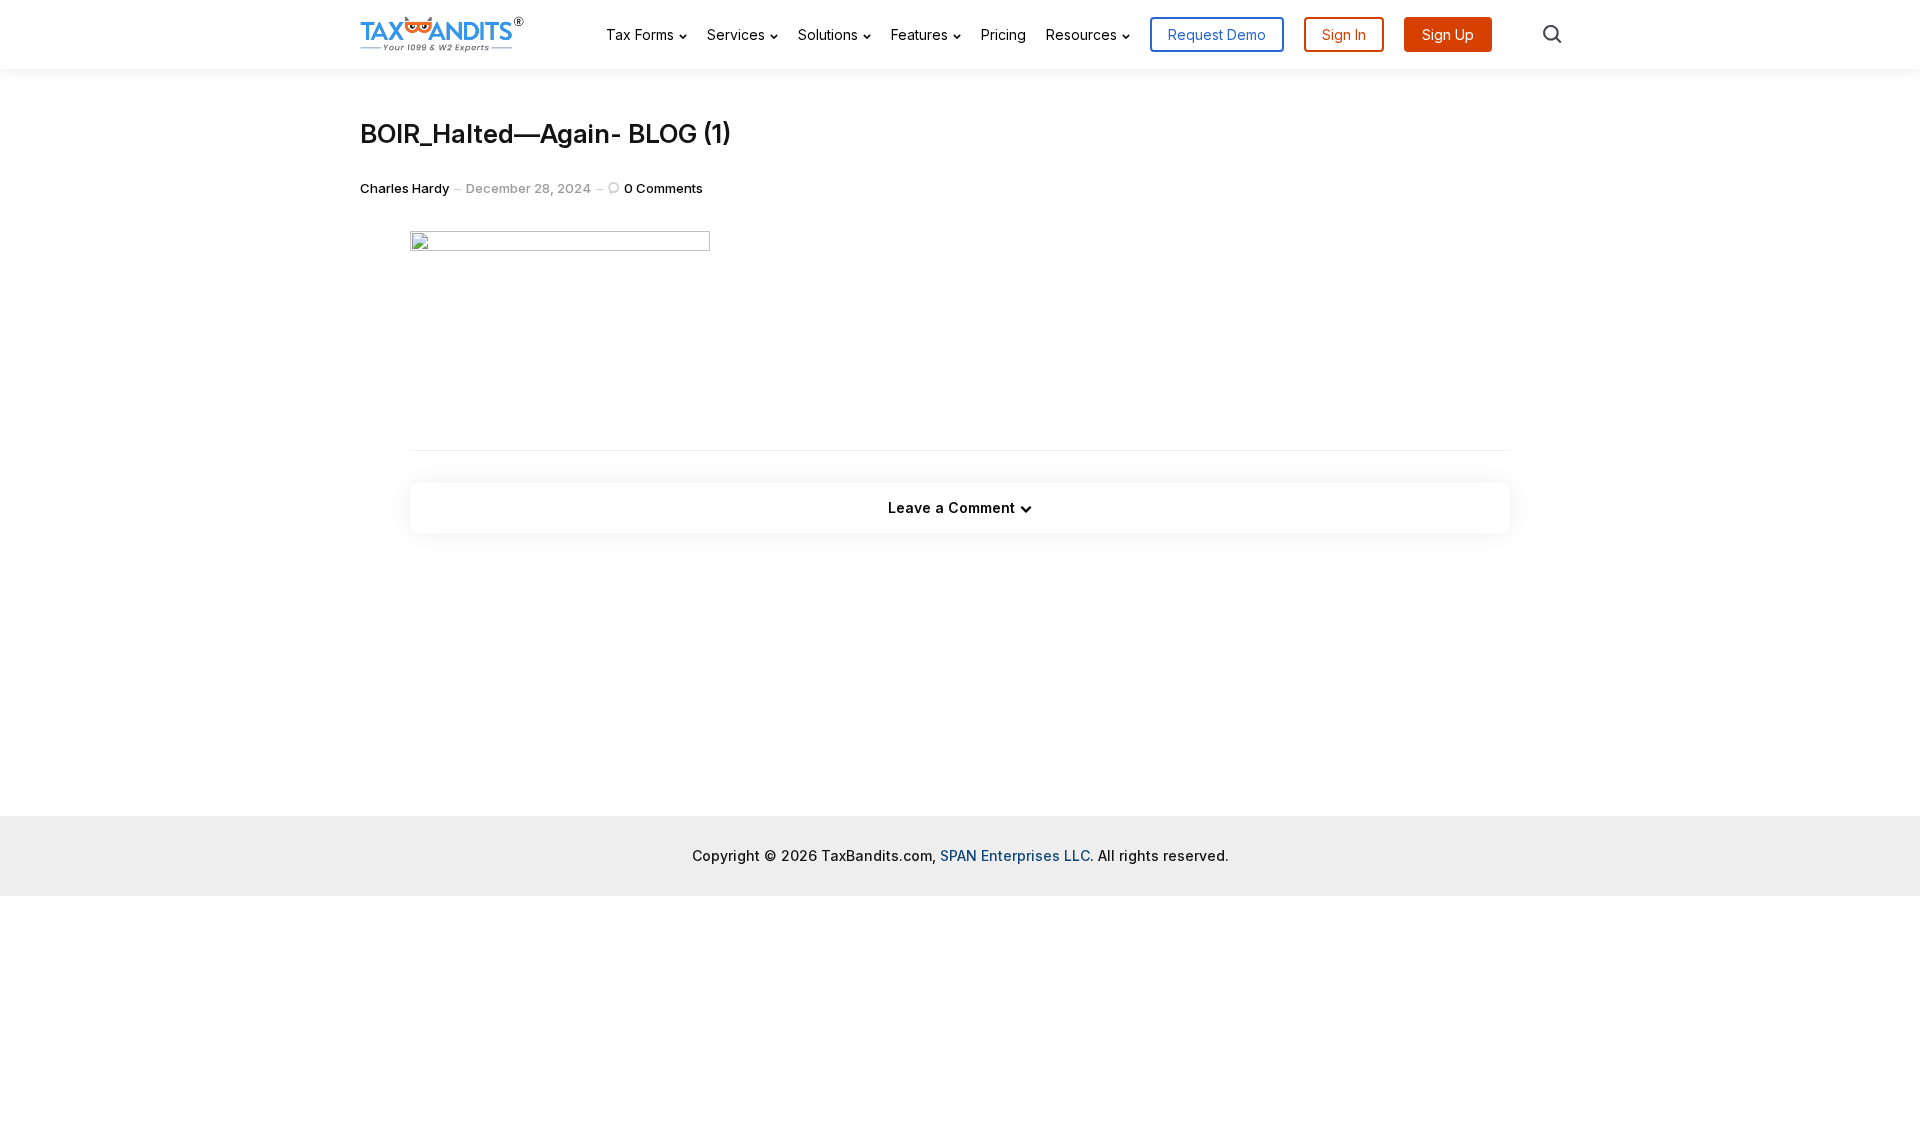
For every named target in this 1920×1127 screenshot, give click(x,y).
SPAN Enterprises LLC (1015, 893)
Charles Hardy (404, 226)
